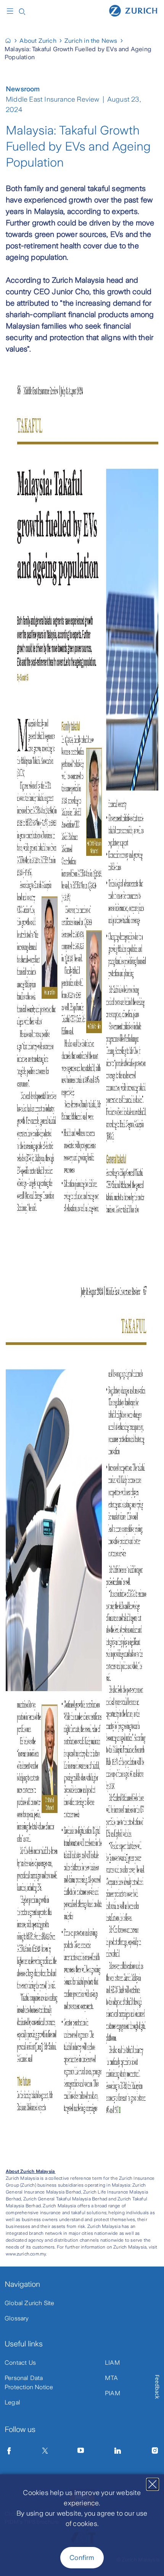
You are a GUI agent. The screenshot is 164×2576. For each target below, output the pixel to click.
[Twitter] (45, 2451)
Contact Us (20, 2363)
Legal (12, 2402)
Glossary (17, 2318)
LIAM (113, 2363)
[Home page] (133, 10)
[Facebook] (9, 2451)
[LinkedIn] (118, 2451)
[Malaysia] (11, 41)
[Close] (153, 2484)
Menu (12, 11)
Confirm (82, 2558)
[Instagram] (155, 2451)
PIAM (113, 2393)
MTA (112, 2378)
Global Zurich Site (30, 2303)
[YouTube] (81, 2451)
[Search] (22, 11)
